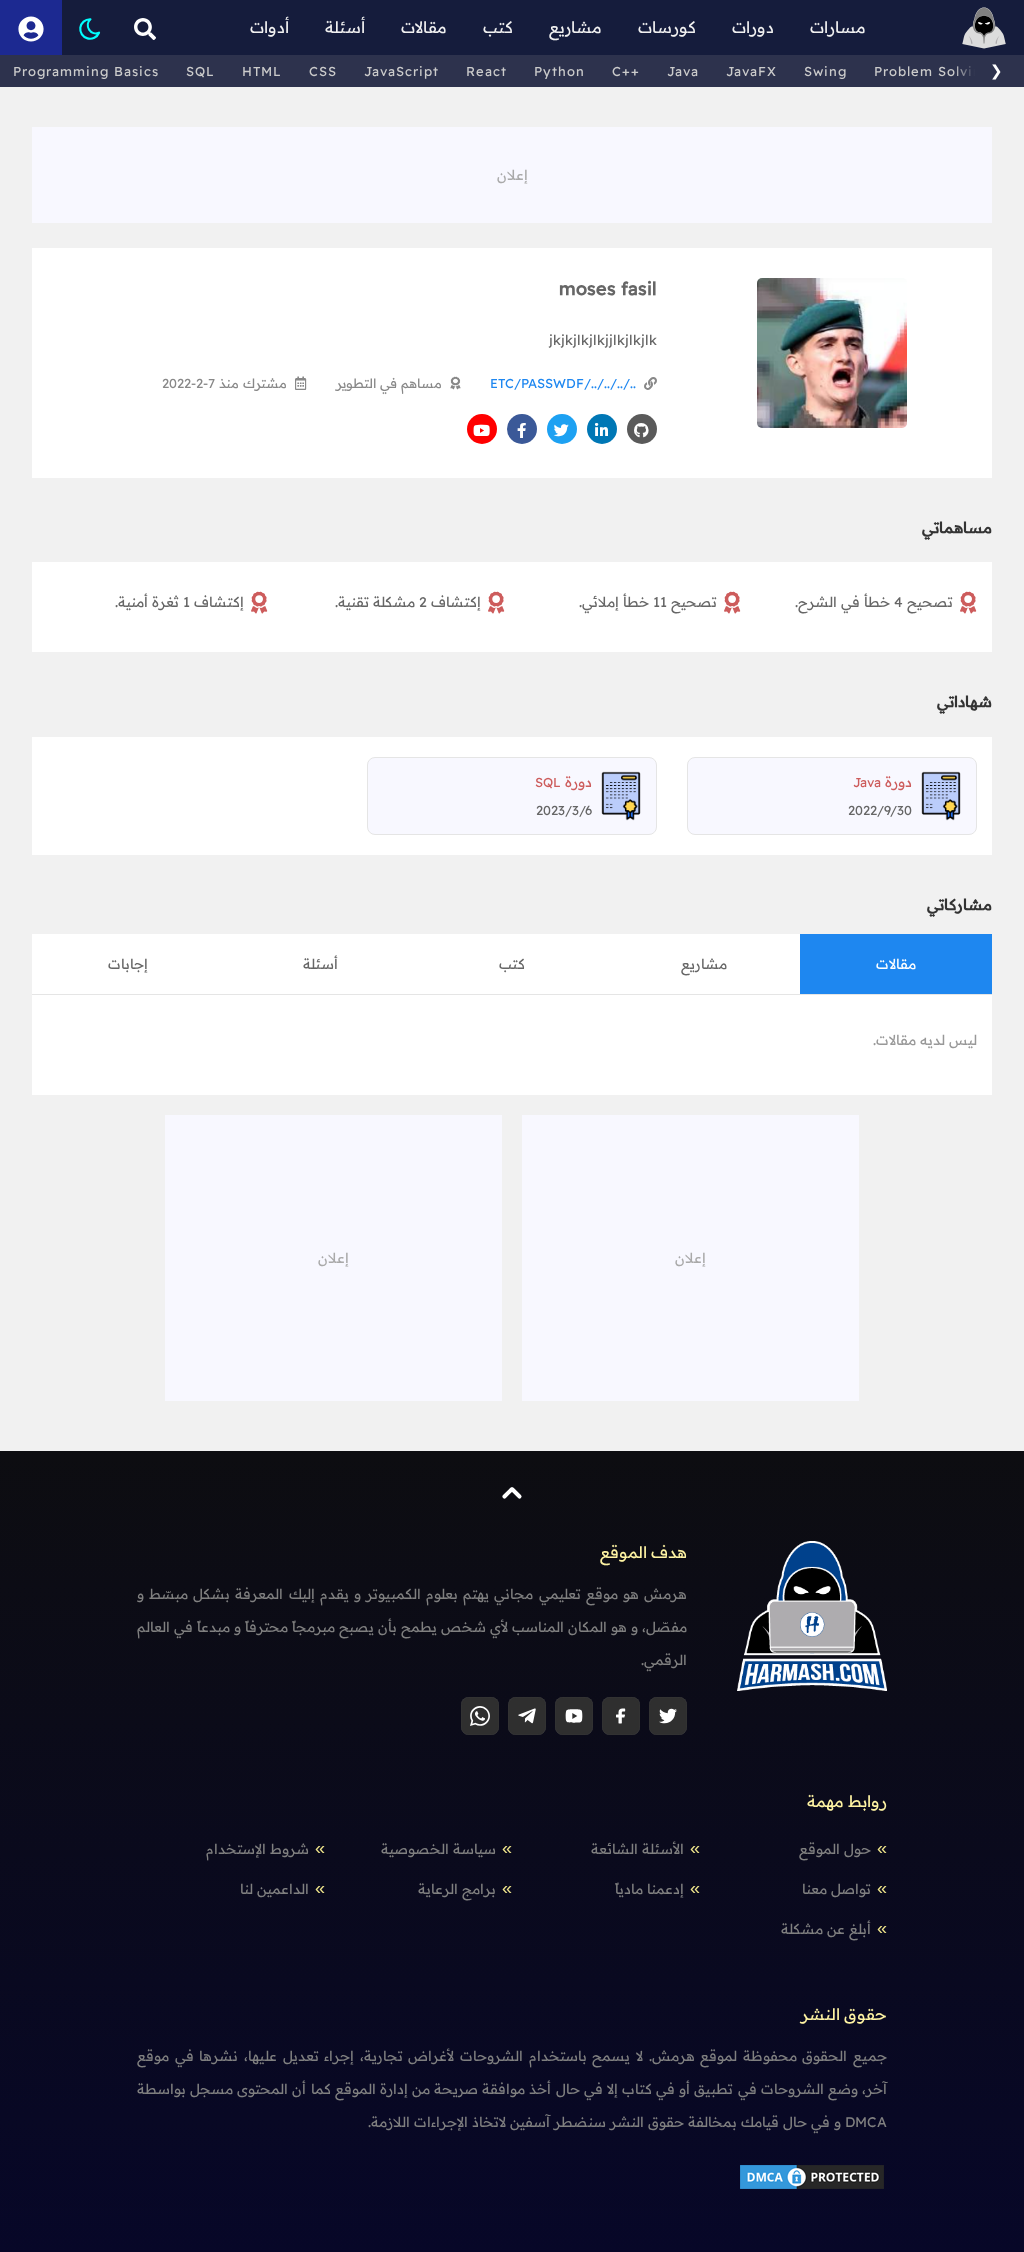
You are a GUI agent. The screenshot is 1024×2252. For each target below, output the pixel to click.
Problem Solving (932, 71)
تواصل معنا (836, 1889)
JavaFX (751, 71)
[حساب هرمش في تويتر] (668, 1716)
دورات (753, 27)
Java (683, 71)
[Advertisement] (512, 172)
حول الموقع (835, 1849)
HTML (262, 71)
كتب (498, 27)
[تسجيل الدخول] (31, 27)
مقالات (424, 27)
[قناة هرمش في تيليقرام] (527, 1716)
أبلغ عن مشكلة (826, 1929)
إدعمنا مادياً (649, 1889)
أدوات (269, 27)
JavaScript (401, 71)
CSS (323, 71)
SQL (200, 71)
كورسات (667, 27)
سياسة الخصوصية (438, 1849)
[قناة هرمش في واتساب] (480, 1716)
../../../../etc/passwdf (563, 383)
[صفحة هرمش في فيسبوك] (621, 1716)
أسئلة (345, 27)
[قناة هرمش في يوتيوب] (574, 1716)
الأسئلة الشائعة (637, 1849)
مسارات (838, 27)
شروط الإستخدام (257, 1849)
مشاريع (575, 27)
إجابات (128, 964)
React (486, 71)
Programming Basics (86, 71)
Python (559, 71)
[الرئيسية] (984, 27)
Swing (825, 71)
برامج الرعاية (457, 1889)
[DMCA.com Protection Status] (812, 2175)
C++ (626, 71)
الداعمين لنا (274, 1889)
